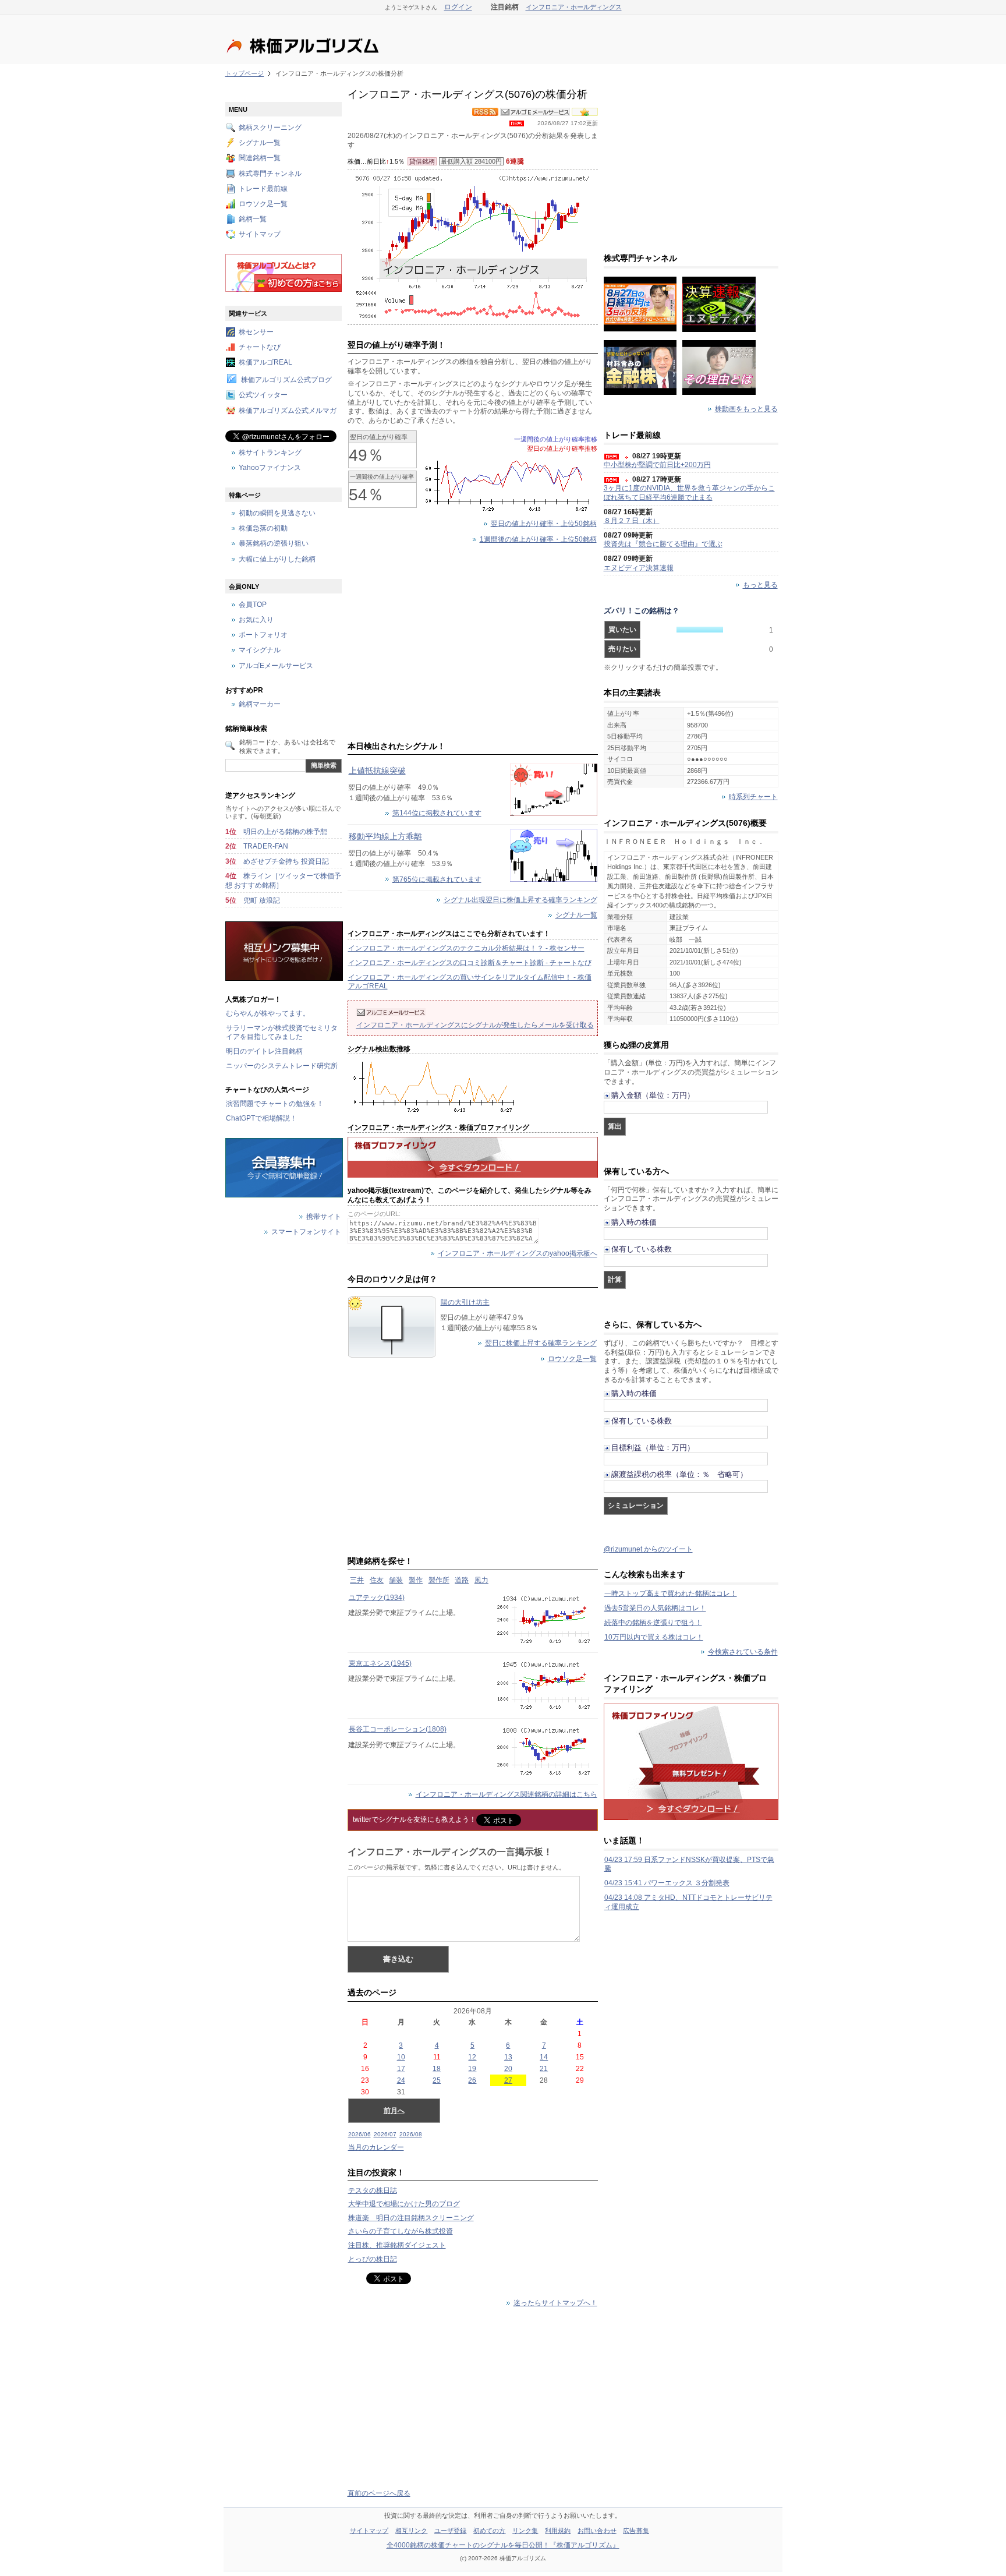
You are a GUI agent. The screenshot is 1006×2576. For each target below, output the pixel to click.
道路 (462, 1580)
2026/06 (359, 2134)
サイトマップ (260, 235)
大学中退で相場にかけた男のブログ (404, 2204)
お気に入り (256, 620)
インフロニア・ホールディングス (574, 7)
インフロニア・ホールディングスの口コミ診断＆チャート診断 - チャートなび (470, 963)
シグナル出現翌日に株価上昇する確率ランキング (520, 900)
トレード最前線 (263, 189)
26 (472, 2080)
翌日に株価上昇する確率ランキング (541, 1343)
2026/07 (385, 2134)
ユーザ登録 (451, 2531)
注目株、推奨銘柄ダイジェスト (397, 2245)
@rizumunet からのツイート (648, 1549)
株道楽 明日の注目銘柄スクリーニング (411, 2218)
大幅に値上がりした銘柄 (277, 559)
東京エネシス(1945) (380, 1663)
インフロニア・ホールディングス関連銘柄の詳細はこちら (506, 1794)
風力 (481, 1580)
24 (401, 2080)
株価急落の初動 (263, 529)
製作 (416, 1580)
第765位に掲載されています (437, 879)
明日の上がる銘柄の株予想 (285, 832)
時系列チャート (753, 797)
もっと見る (760, 585)
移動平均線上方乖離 (385, 836)
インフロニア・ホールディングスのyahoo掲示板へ (518, 1254)
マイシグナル (260, 651)
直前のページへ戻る (379, 2493)
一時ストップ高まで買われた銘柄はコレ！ (671, 1593)
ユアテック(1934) (377, 1598)
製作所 (439, 1580)
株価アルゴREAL (265, 362)
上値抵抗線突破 (377, 771)
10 (401, 2057)
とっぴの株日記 (373, 2259)
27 (508, 2080)
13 (508, 2057)
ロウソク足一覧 (572, 1359)
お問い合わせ (597, 2531)
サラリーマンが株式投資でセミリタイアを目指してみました (282, 1033)
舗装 (396, 1580)
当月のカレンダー (376, 2147)
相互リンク (412, 2531)
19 (472, 2069)
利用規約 (558, 2531)
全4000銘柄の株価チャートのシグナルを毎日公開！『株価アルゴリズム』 (503, 2545)
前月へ (394, 2111)
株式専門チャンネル (270, 174)
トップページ (245, 73)
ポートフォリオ (263, 635)
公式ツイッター (263, 395)
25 (437, 2080)
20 (508, 2069)
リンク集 (525, 2531)
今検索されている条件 (743, 1652)
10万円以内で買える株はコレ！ (654, 1637)
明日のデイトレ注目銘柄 (264, 1051)
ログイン (458, 7)
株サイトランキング (270, 453)
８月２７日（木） (632, 521)
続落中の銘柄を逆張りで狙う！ (653, 1623)
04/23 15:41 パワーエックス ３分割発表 (667, 1883)
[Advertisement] (473, 645)
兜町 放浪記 (262, 900)
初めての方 (490, 2531)
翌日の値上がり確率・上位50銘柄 (544, 524)
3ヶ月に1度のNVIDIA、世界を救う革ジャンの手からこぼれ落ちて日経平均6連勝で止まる (689, 493)
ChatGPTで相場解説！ (261, 1118)
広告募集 (636, 2531)
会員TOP (253, 605)
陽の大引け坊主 (465, 1302)
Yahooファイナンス (270, 468)
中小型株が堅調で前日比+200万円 (657, 465)
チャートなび (260, 347)
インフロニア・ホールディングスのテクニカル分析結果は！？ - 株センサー (466, 948)
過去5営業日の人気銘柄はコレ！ (655, 1608)
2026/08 (411, 2134)
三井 (357, 1580)
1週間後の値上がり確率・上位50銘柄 (538, 539)
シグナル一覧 (576, 916)
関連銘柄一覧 (260, 158)
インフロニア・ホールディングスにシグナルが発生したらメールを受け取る (475, 1025)
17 (401, 2069)
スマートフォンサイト (306, 1232)
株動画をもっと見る (746, 409)
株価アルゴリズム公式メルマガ (288, 411)
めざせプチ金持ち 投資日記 (286, 861)
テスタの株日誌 (373, 2190)
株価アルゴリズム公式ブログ (286, 380)
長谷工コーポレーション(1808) (398, 1729)
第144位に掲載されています (437, 813)
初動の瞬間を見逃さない (277, 513)
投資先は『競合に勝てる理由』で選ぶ (663, 544)
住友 (377, 1580)
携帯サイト (324, 1217)
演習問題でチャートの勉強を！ (275, 1104)
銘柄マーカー (260, 705)
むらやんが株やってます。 (268, 1013)
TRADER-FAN (266, 846)
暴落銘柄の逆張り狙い (274, 544)
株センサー (256, 332)
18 (437, 2069)
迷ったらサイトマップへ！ (555, 2303)
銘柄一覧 (253, 220)
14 (544, 2057)
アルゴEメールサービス (276, 666)
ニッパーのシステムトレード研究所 (282, 1066)
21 (544, 2069)
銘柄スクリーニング (270, 128)
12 (472, 2057)
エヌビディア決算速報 (639, 568)
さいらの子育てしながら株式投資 (401, 2231)
